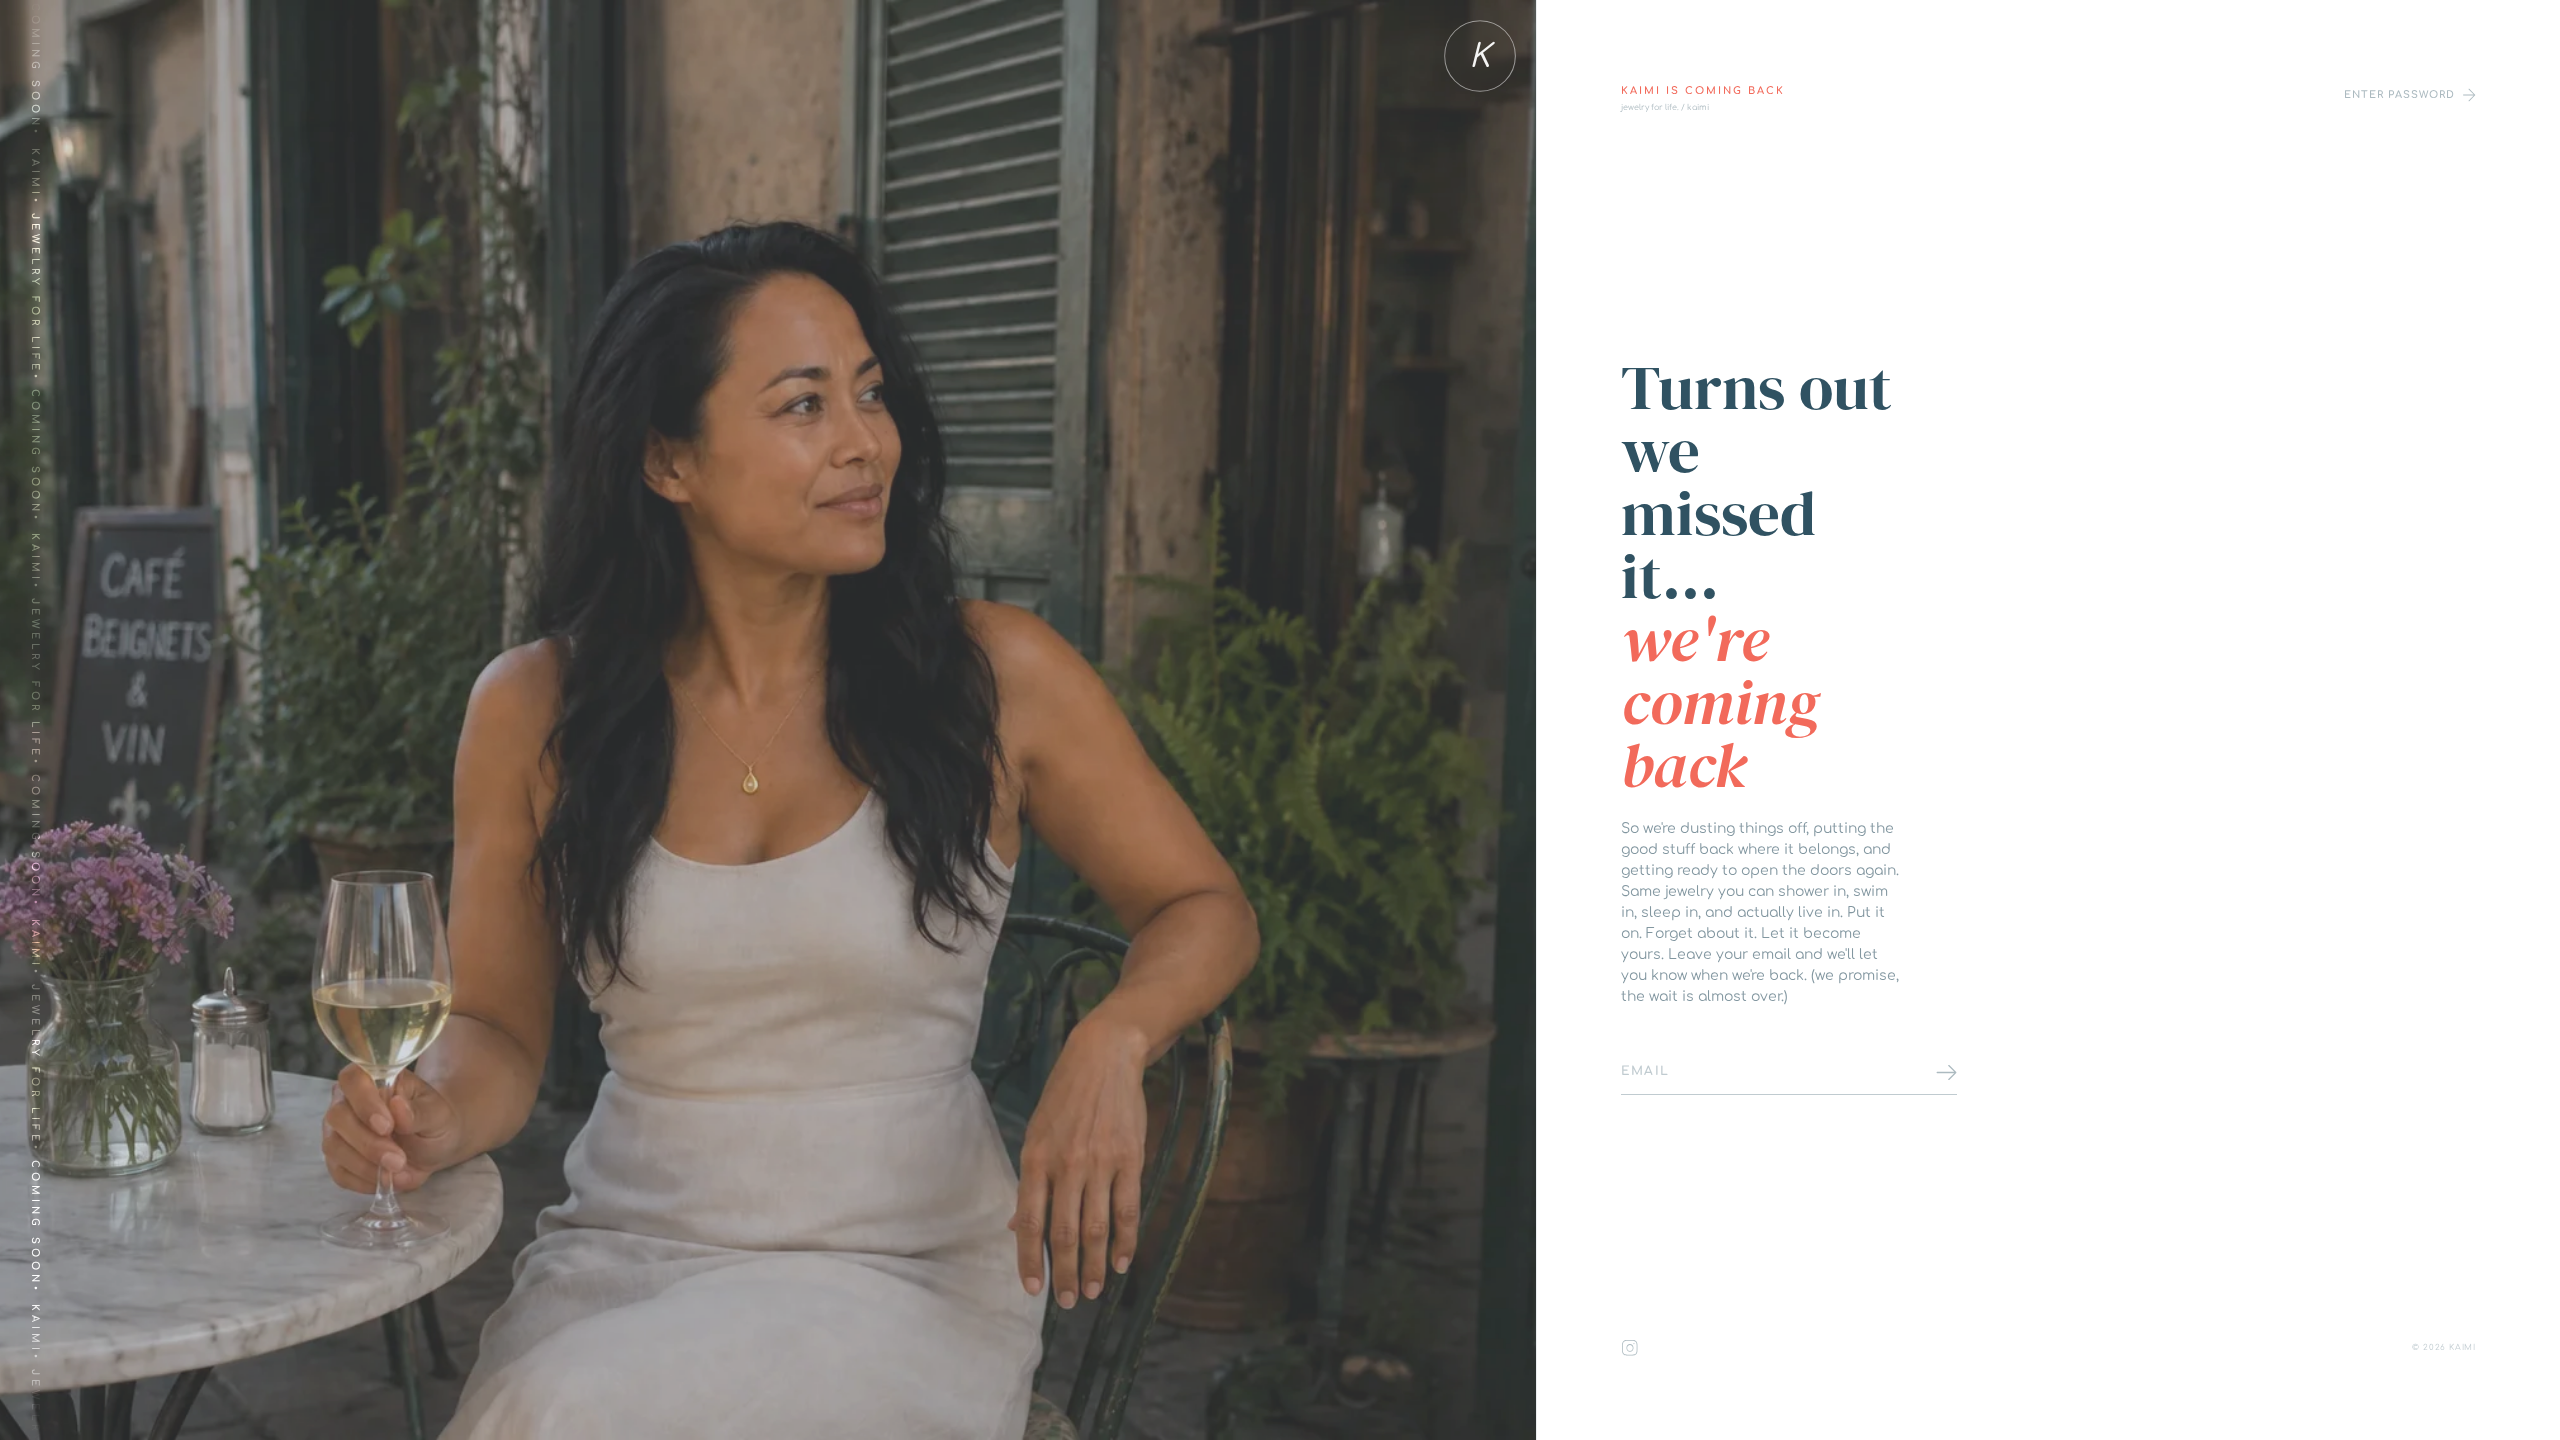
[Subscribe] (1946, 1072)
